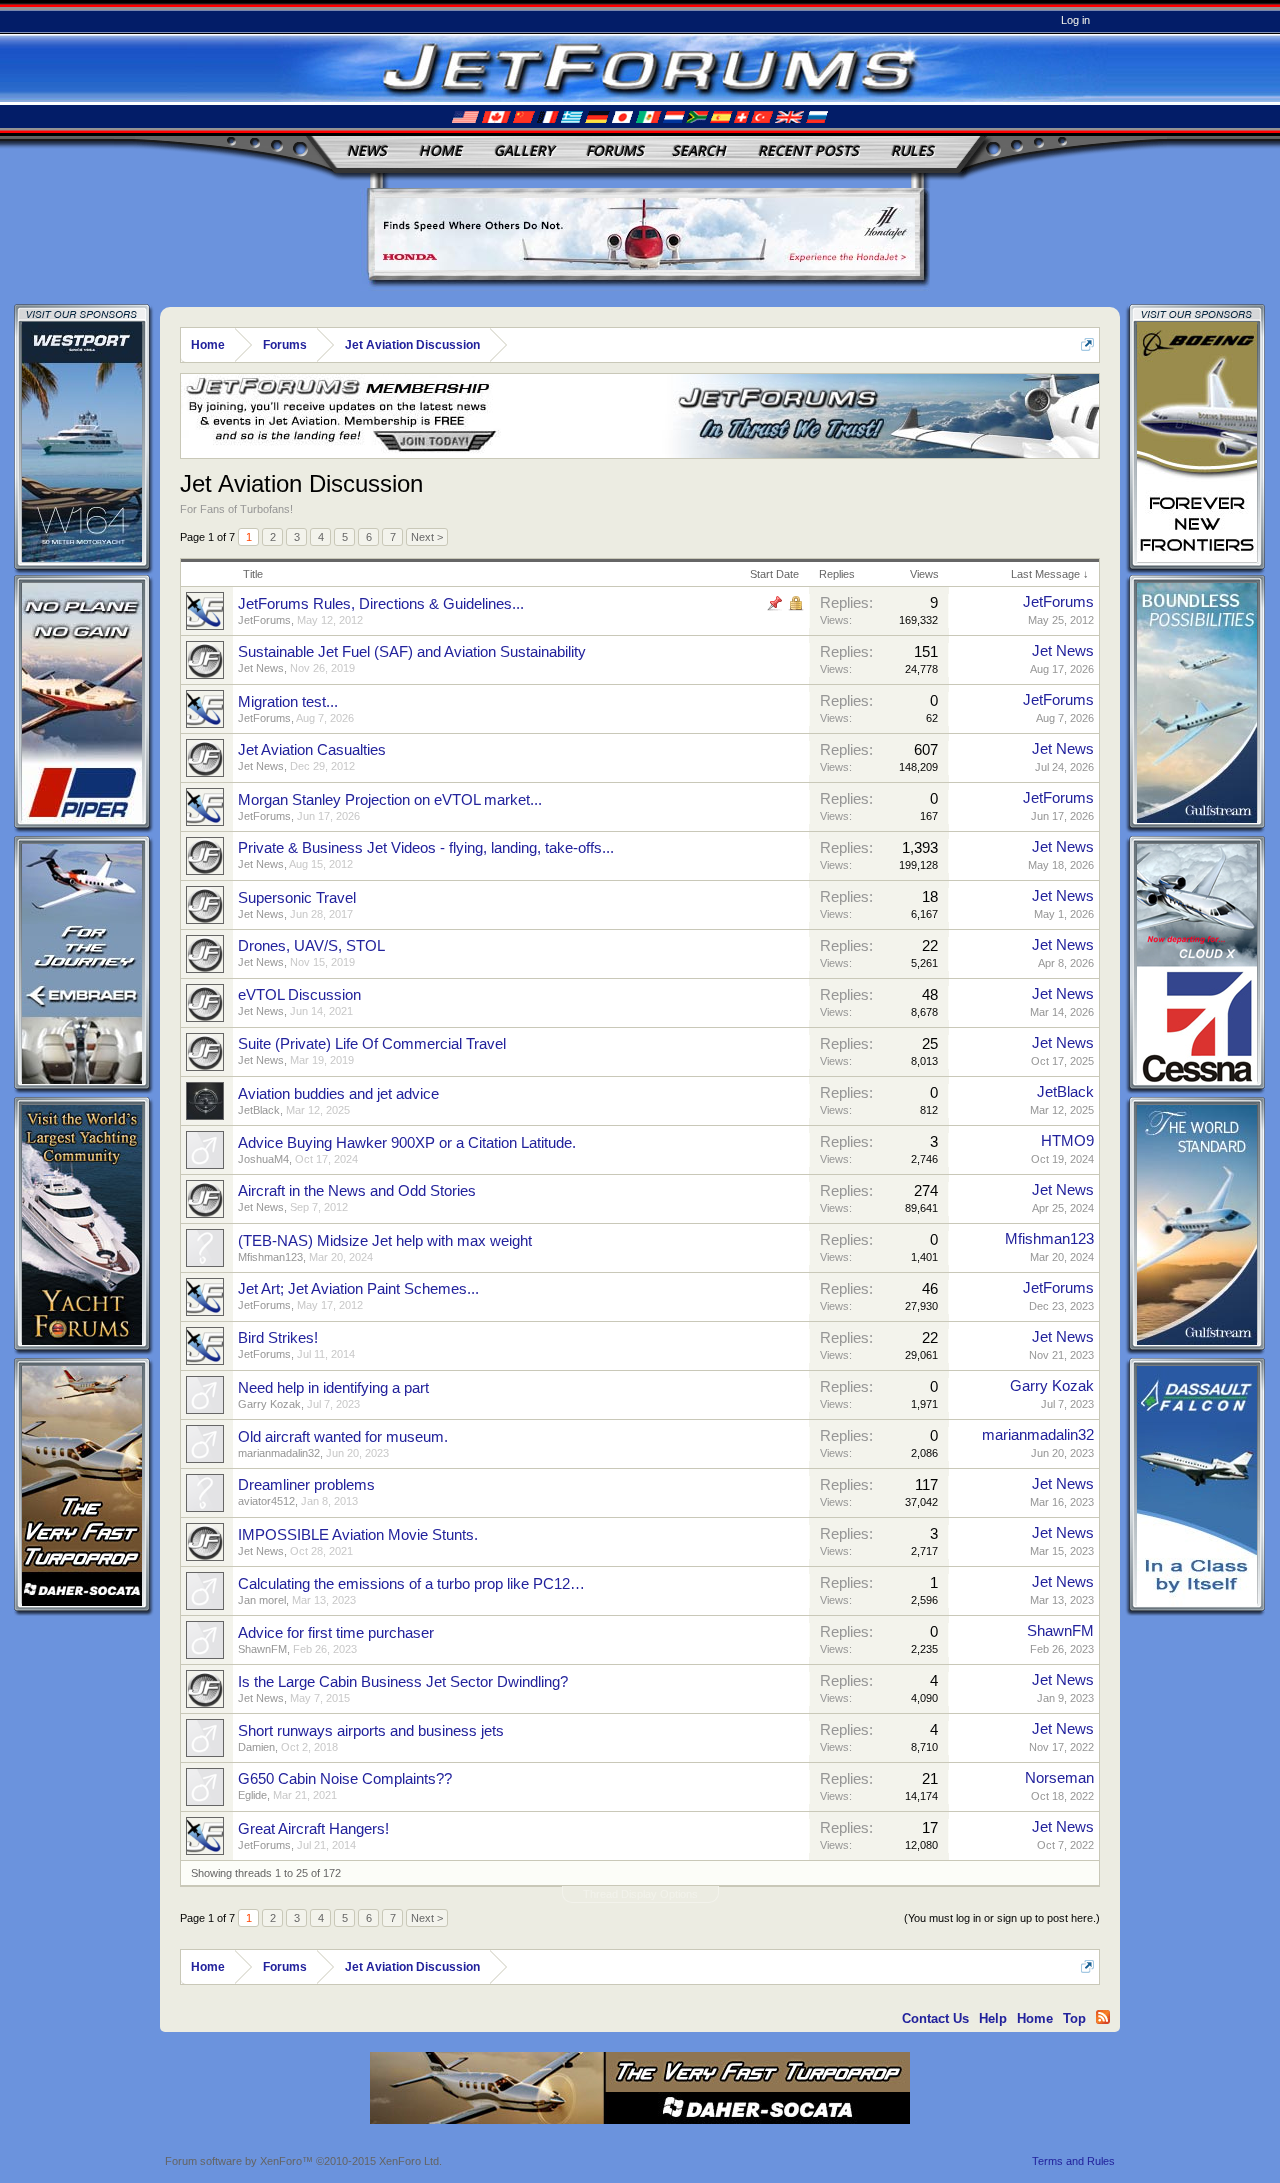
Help (993, 2018)
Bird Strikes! (278, 1338)
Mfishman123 (270, 1257)
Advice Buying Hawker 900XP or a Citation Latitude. (407, 1143)
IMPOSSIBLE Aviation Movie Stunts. (358, 1535)
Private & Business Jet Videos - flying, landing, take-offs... (426, 848)
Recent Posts (808, 150)
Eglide (252, 1795)
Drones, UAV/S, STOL (311, 946)
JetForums (264, 620)
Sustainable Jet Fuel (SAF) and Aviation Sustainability (412, 652)
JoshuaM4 (263, 1159)
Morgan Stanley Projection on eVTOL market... (390, 800)
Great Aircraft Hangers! (313, 1829)
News (367, 150)
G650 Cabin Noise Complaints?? (345, 1779)
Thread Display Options (640, 1894)
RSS (1103, 2017)
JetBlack (259, 1110)
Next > (427, 537)
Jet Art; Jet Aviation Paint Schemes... (358, 1289)
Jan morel (262, 1600)
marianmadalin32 (279, 1453)
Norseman (1059, 1778)
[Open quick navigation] (1087, 344)
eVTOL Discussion (299, 995)
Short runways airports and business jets (371, 1731)
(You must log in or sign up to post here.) (1002, 1918)
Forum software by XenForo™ (303, 2161)
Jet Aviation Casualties (312, 750)
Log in (1075, 20)
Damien (256, 1747)
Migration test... (288, 702)
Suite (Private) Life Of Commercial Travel (372, 1044)
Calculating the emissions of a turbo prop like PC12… (411, 1584)
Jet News (261, 668)
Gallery (524, 150)
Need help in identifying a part (333, 1388)
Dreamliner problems (306, 1485)
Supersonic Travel (297, 898)
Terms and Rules (1073, 2161)
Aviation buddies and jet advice (338, 1094)
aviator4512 (266, 1501)
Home (440, 150)
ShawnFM (262, 1649)
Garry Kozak (269, 1404)
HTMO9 (1067, 1141)
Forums (615, 150)
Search (699, 150)
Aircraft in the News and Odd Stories (357, 1191)
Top (1074, 2018)
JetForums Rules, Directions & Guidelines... (381, 604)
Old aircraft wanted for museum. (343, 1437)
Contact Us (935, 2018)
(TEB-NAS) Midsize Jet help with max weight (385, 1241)
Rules (912, 150)
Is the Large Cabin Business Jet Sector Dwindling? (403, 1682)
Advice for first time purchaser (336, 1633)
